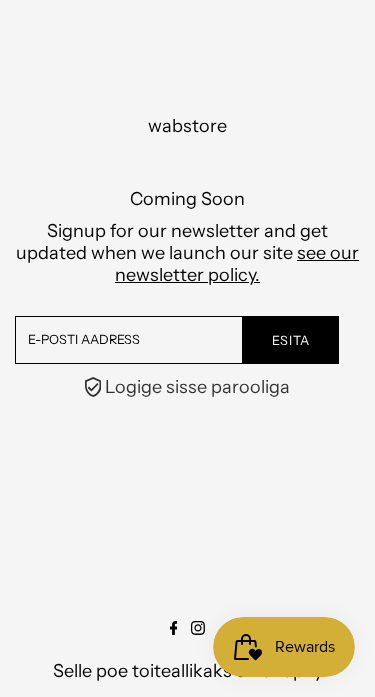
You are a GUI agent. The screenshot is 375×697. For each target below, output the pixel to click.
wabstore (187, 126)
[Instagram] (198, 629)
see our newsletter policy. (237, 264)
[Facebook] (174, 629)
